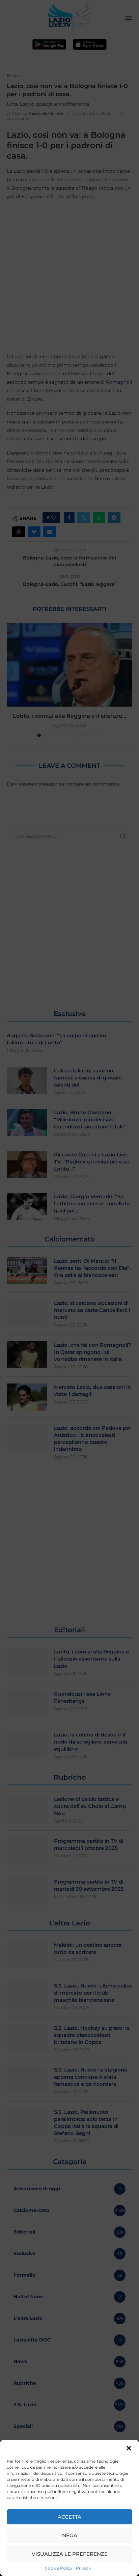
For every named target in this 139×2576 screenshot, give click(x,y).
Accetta (69, 2517)
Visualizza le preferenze (70, 2554)
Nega (70, 2535)
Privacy (84, 2568)
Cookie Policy (59, 2568)
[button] (129, 2448)
